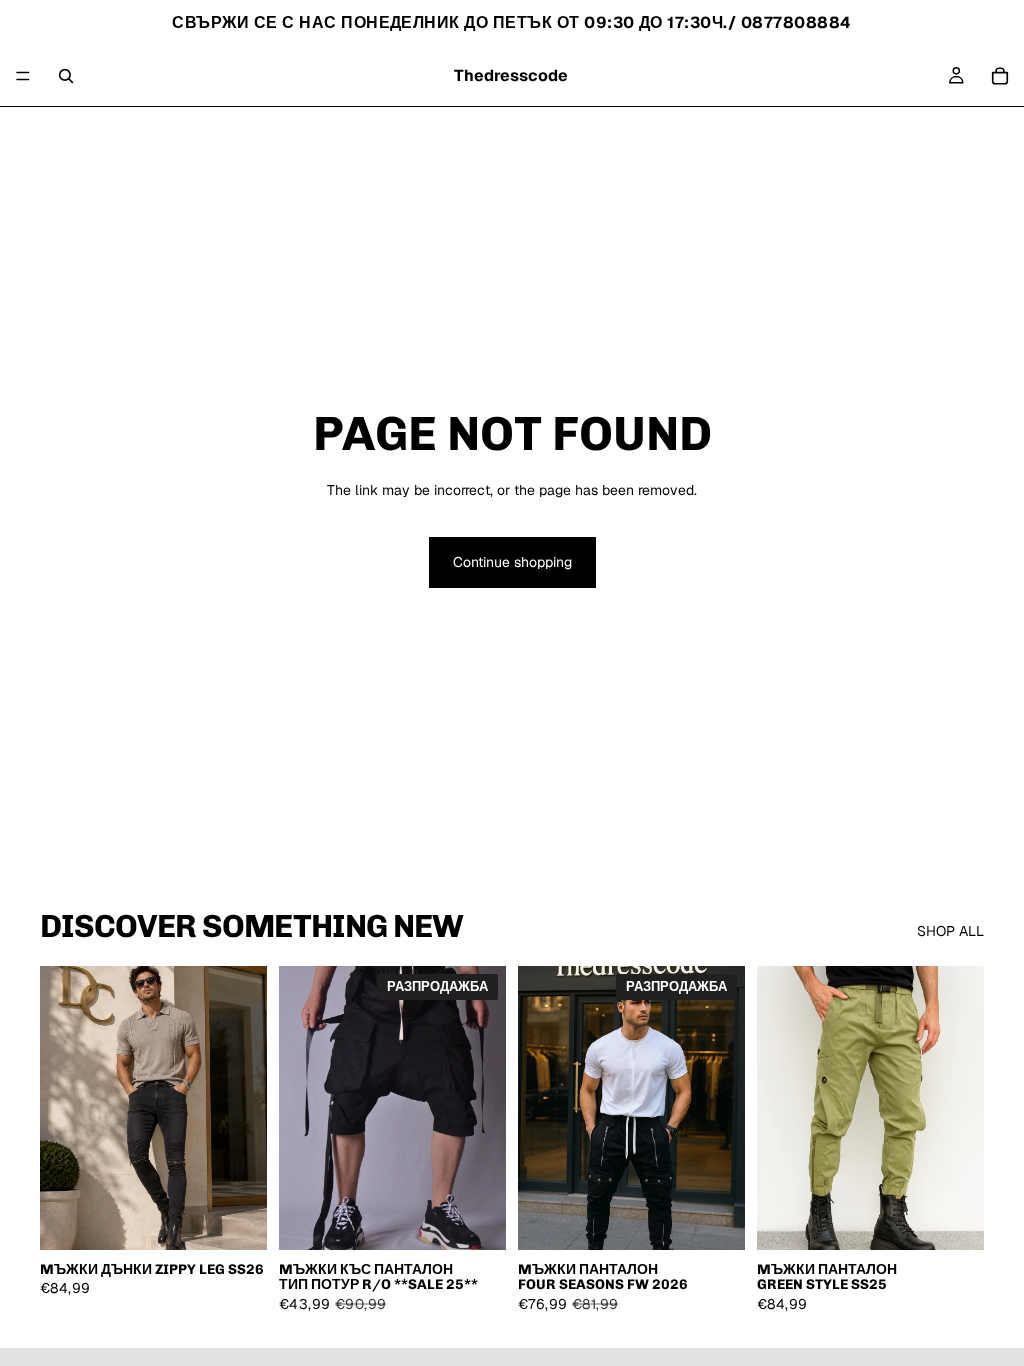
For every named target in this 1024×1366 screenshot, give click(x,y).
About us (570, 131)
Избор (253, 1218)
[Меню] (23, 76)
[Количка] (1000, 76)
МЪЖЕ (504, 131)
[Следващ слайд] (245, 1108)
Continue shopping (512, 562)
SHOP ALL (950, 931)
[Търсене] (66, 76)
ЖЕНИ (446, 131)
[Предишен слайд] (62, 1108)
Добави (492, 1218)
